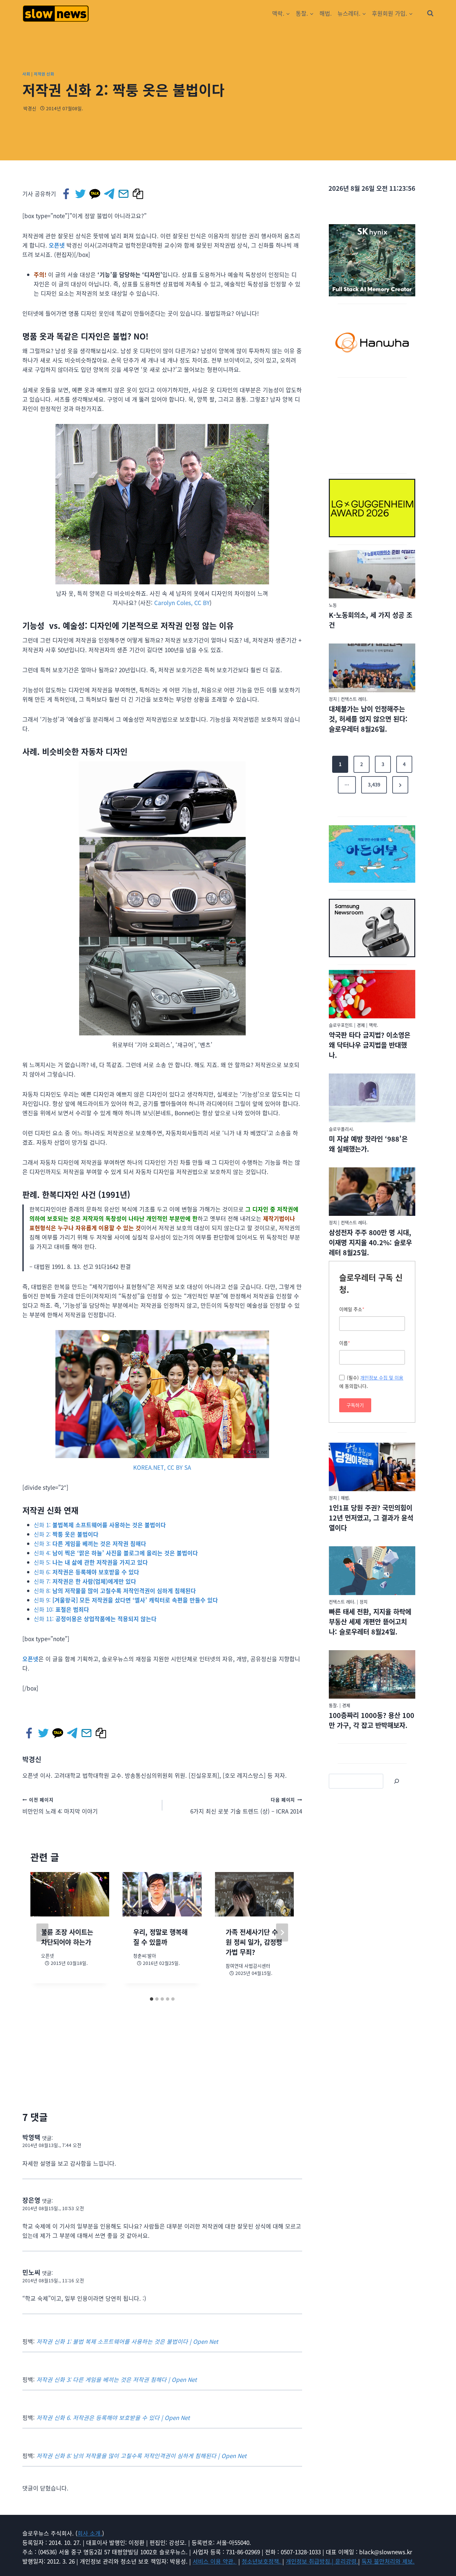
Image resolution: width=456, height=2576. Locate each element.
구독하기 (355, 1405)
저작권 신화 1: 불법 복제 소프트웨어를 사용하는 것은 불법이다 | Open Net (127, 2341)
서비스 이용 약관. (215, 2561)
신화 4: (116, 1553)
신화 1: (100, 1525)
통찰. (333, 1705)
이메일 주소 (352, 1309)
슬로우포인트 (341, 1025)
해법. (326, 13)
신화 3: (90, 1543)
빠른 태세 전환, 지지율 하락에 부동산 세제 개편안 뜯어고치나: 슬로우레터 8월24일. (370, 1622)
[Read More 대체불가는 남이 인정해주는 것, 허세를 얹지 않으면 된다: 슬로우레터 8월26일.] (372, 668)
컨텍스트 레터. (354, 699)
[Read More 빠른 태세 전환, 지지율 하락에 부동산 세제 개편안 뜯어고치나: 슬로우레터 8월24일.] (372, 1571)
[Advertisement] (372, 424)
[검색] (397, 1781)
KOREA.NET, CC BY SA (162, 1467)
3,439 (374, 784)
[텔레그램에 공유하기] (110, 194)
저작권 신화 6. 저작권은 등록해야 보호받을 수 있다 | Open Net (113, 2417)
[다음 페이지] (282, 1933)
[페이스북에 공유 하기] (67, 194)
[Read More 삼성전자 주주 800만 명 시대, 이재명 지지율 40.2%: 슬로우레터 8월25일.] (372, 1192)
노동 (333, 605)
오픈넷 (57, 245)
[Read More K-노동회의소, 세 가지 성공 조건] (372, 574)
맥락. (374, 1025)
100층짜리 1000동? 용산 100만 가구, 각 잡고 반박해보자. (372, 1720)
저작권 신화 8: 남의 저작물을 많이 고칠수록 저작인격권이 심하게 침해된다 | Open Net (141, 2456)
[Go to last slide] (42, 1933)
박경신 (30, 108)
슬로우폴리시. (341, 1129)
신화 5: (91, 1562)
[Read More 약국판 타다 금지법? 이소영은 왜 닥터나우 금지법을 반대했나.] (372, 994)
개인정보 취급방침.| (310, 2561)
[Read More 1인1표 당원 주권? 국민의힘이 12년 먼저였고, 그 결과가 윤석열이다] (372, 1467)
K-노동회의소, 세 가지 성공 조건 (371, 620)
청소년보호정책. (262, 2561)
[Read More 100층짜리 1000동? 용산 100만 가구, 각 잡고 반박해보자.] (372, 1675)
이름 (345, 1343)
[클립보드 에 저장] (138, 194)
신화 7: (85, 1581)
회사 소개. (90, 2533)
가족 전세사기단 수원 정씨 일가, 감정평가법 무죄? (254, 1942)
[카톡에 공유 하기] (95, 194)
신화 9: (126, 1600)
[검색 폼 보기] (430, 13)
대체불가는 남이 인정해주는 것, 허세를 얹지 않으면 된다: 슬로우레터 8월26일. (368, 719)
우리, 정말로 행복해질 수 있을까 (160, 1937)
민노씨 (31, 2272)
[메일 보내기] (124, 194)
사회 (26, 74)
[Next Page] (400, 785)
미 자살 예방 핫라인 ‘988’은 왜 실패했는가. (368, 1144)
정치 (333, 699)
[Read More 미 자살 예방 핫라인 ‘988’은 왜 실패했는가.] (372, 1098)
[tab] (152, 1999)
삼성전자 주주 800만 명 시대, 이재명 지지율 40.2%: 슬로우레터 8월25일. (370, 1242)
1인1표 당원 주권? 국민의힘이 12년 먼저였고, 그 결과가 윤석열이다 (371, 1518)
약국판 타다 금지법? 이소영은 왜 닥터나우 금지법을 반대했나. (370, 1045)
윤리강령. (347, 2561)
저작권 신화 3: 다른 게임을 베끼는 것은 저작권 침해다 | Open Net (117, 2379)
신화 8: (115, 1591)
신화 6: (86, 1572)
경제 (361, 1025)
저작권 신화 (44, 74)
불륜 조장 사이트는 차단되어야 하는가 (67, 1937)
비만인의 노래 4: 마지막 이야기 (60, 1806)
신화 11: (95, 1619)
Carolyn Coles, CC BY (182, 603)
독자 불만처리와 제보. (388, 2561)
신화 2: (66, 1534)
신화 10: (61, 1609)
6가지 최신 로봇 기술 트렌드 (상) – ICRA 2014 (246, 1806)
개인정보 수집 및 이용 (382, 1378)
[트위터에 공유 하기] (81, 194)
